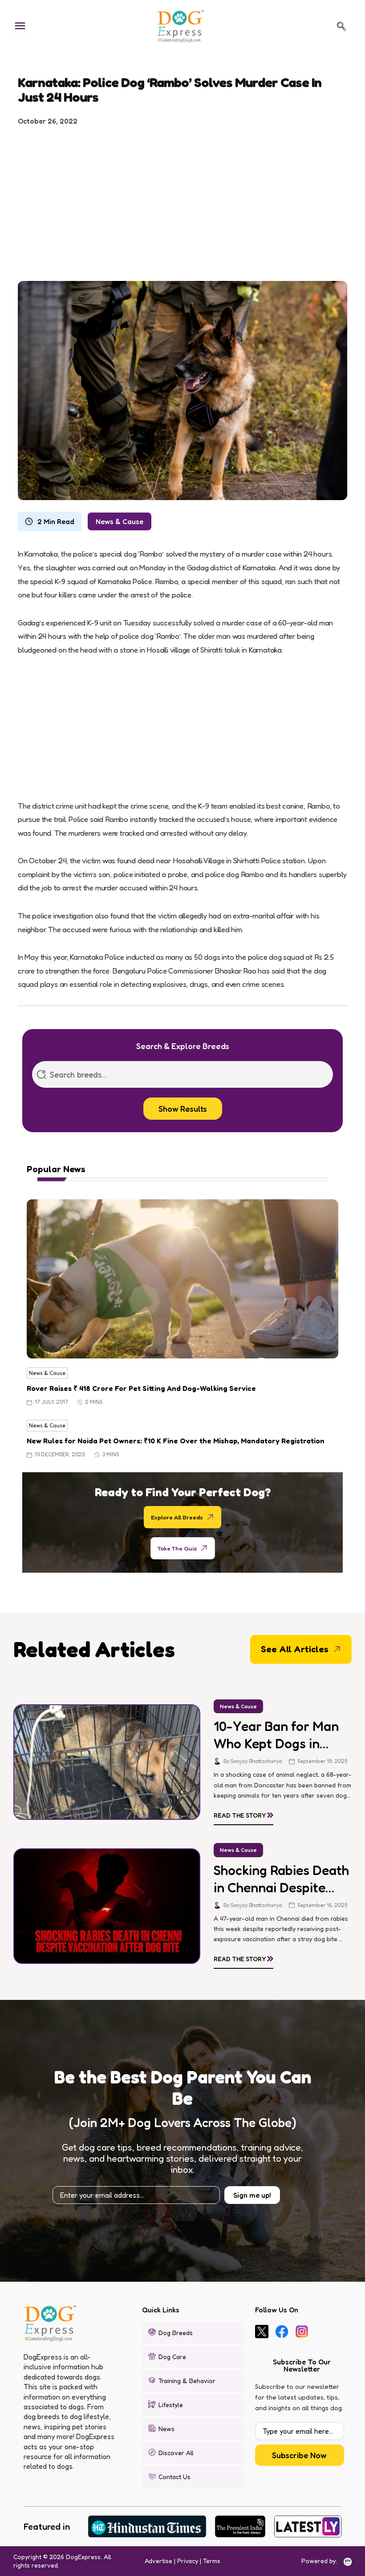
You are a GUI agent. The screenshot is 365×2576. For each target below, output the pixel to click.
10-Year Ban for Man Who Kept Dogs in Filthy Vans (276, 1735)
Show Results (183, 1109)
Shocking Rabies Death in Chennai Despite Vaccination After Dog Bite (281, 1879)
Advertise (158, 2561)
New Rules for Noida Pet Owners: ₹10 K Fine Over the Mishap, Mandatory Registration (176, 1441)
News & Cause (120, 521)
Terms (212, 2561)
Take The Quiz (177, 1548)
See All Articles (295, 1649)
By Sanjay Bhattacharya (253, 1761)
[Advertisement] (182, 200)
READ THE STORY (243, 1814)
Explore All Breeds (177, 1517)
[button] (341, 26)
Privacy (188, 2561)
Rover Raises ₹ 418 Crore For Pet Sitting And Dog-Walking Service (141, 1388)
